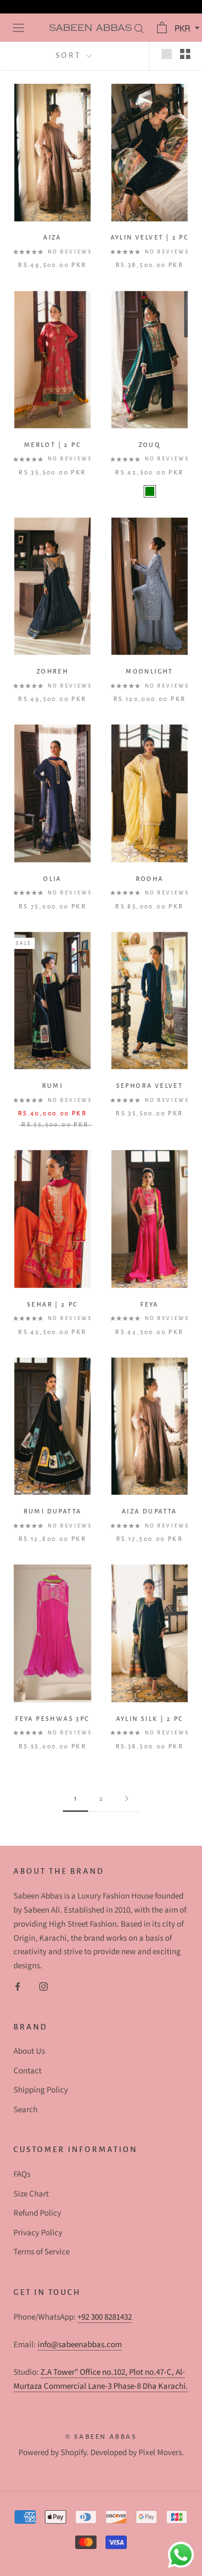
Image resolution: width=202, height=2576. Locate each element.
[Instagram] (43, 1987)
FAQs (22, 2174)
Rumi (53, 1086)
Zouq (150, 445)
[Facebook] (18, 1987)
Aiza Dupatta (150, 1511)
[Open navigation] (17, 28)
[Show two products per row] (185, 54)
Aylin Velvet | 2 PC (150, 237)
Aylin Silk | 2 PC (150, 1719)
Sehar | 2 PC (52, 1304)
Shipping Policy (41, 2090)
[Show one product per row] (167, 54)
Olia (52, 879)
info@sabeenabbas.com (80, 2345)
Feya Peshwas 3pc (52, 1719)
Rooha (150, 879)
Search (26, 2110)
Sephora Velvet (150, 1086)
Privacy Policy (38, 2233)
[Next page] (127, 1799)
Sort (70, 55)
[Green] (150, 491)
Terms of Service (42, 2252)
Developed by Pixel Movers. (137, 2453)
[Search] (138, 28)
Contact (27, 2071)
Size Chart (31, 2194)
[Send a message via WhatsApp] (181, 2555)
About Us (29, 2051)
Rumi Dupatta (53, 1511)
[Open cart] (160, 28)
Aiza (52, 237)
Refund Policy (37, 2213)
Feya (150, 1304)
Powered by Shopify (52, 2453)
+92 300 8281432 (105, 2317)
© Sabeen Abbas (101, 2437)
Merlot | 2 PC (52, 445)
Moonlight (150, 671)
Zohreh (52, 671)
